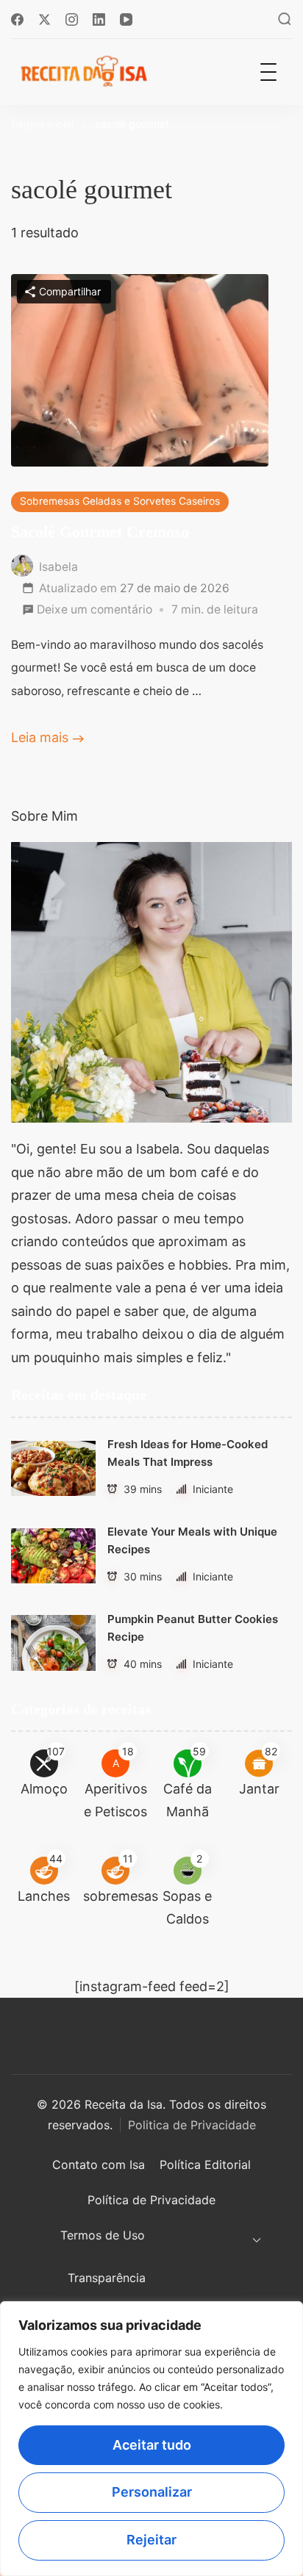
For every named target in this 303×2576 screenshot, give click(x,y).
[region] (151, 2439)
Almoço (44, 1789)
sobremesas (121, 1896)
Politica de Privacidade (192, 2125)
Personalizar (152, 2492)
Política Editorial (205, 2165)
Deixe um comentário (95, 612)
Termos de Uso (103, 2235)
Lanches (44, 1896)
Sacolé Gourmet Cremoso (100, 532)
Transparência (107, 2278)
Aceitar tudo (152, 2445)
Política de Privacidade (151, 2200)
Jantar (259, 1789)
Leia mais (40, 737)
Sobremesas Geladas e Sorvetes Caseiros (120, 501)
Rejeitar (151, 2540)
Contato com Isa (99, 2165)
